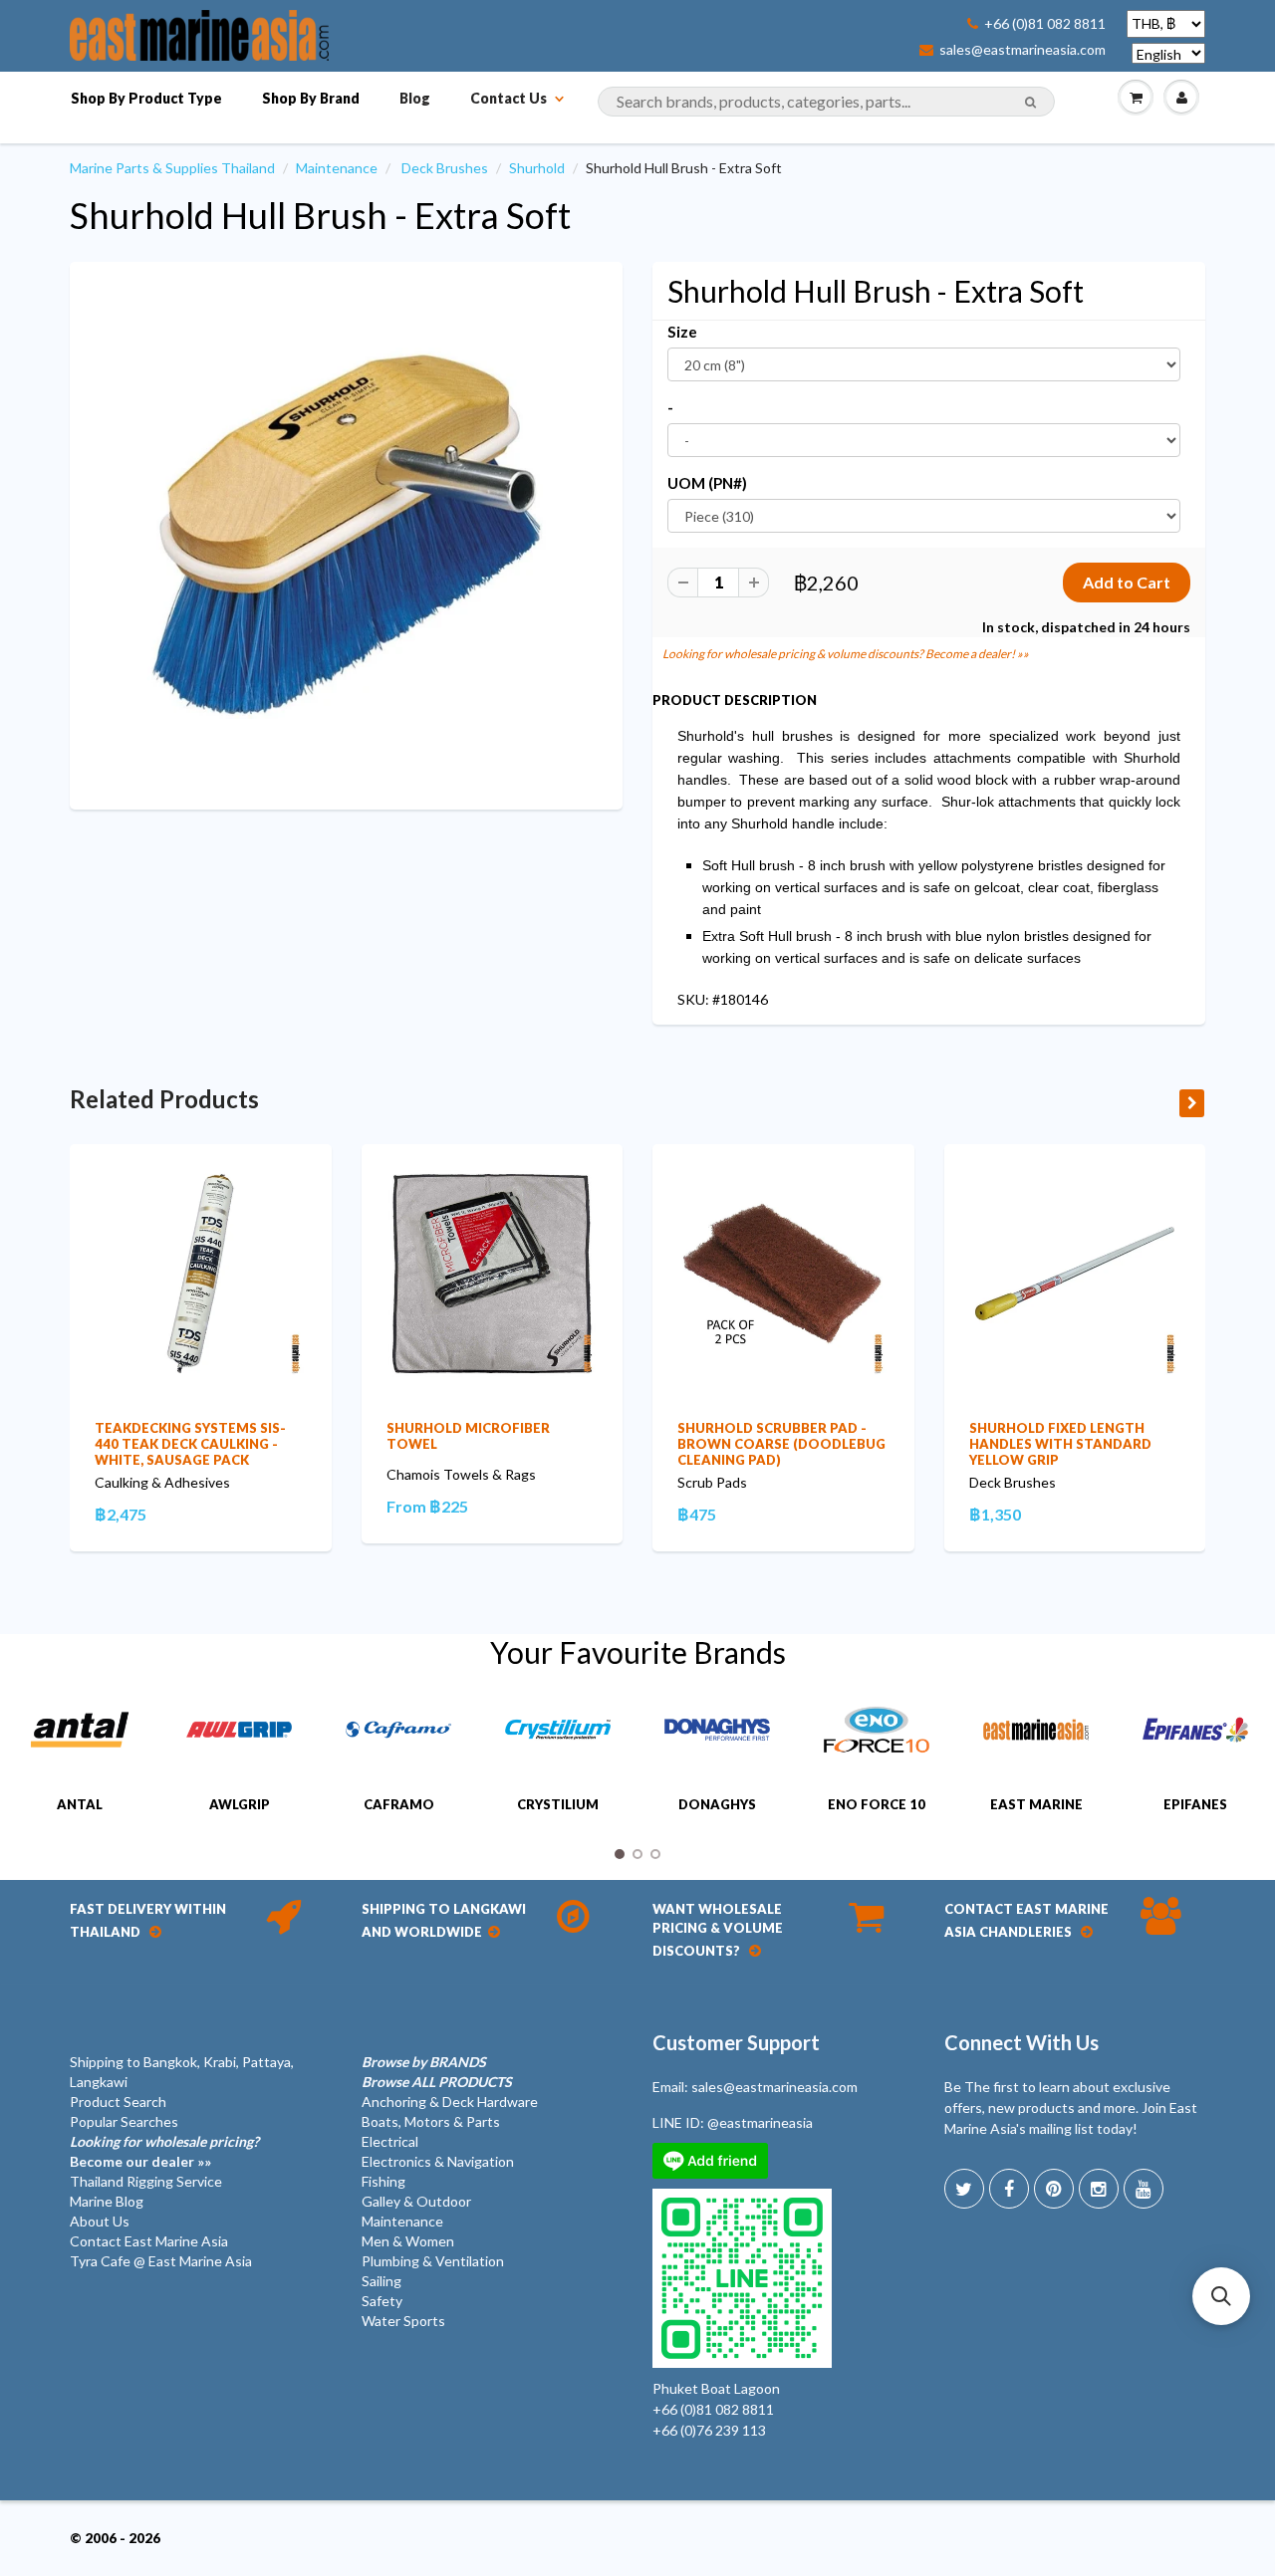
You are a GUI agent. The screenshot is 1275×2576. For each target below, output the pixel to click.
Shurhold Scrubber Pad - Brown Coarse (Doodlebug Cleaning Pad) (781, 1444)
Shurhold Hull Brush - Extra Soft (320, 215)
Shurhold (537, 168)
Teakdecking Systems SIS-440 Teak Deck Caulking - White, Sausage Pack (190, 1444)
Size (682, 332)
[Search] (1030, 103)
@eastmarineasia (760, 2122)
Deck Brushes (445, 168)
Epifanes (1195, 1804)
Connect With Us (1021, 2042)
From (427, 1506)
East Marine (1036, 1804)
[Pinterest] (1054, 2189)
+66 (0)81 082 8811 (1045, 24)
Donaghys (717, 1804)
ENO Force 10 (877, 1804)
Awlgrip (240, 1804)
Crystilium (558, 1804)
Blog (415, 98)
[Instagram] (1099, 2189)
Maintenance (337, 168)
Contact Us (509, 98)
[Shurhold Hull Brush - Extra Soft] (346, 534)
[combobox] (826, 102)
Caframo (399, 1804)
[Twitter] (964, 2189)
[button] (1221, 2296)
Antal (80, 1804)
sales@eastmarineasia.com (1022, 50)
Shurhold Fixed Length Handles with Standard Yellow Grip (1060, 1444)
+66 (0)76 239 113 (709, 2430)
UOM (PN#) (707, 483)
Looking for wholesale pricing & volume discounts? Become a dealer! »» (846, 654)
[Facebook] (1009, 2189)
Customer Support (736, 2042)
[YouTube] (1144, 2189)
